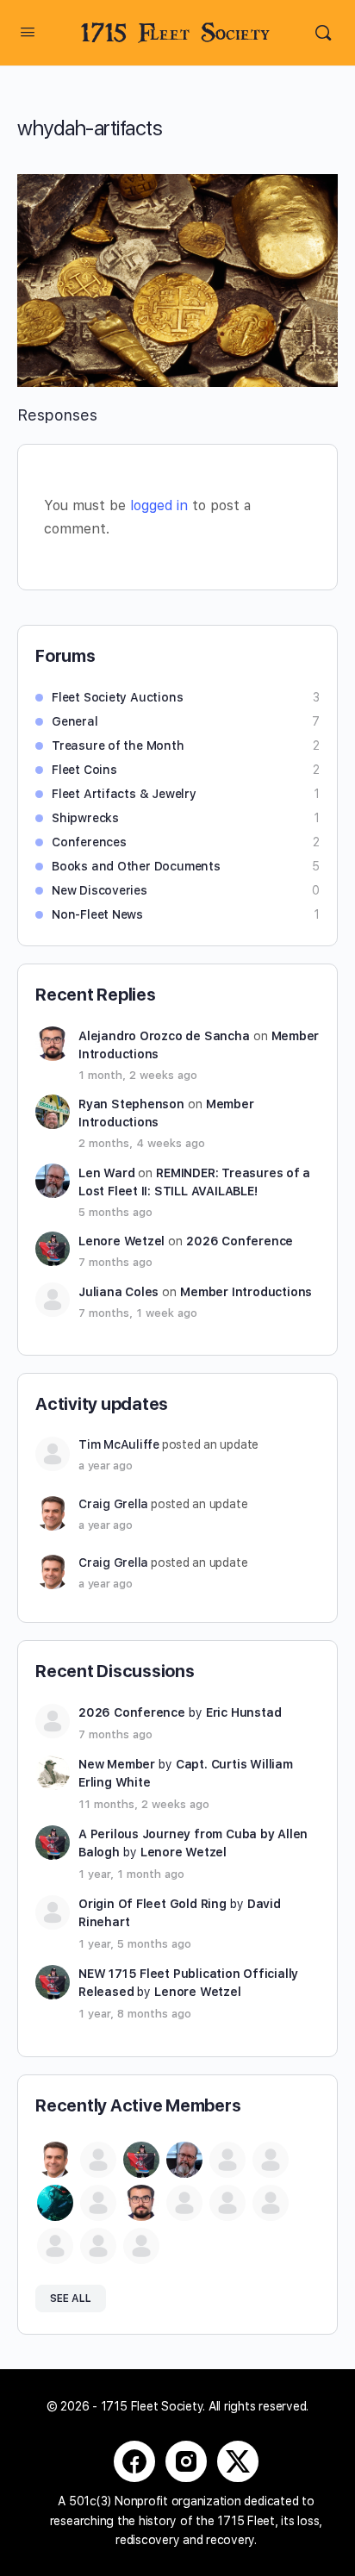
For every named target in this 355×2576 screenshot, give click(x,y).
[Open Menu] (28, 31)
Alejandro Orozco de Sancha (164, 1036)
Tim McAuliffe (119, 1444)
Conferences (89, 842)
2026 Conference (240, 1241)
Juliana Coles (118, 1292)
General (75, 721)
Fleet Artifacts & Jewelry (124, 794)
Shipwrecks (85, 818)
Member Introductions (246, 1292)
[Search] (323, 33)
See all (71, 2298)
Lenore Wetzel (121, 1241)
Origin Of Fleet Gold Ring (153, 1904)
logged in (159, 505)
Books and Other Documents (136, 866)
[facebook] (134, 2461)
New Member (117, 1764)
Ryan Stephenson (131, 1104)
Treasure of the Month (118, 745)
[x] (238, 2461)
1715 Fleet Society (175, 33)
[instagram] (186, 2461)
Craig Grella (113, 1504)
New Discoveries (100, 890)
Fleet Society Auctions (117, 697)
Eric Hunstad (243, 1712)
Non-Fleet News (97, 914)
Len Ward (106, 1173)
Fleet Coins (84, 770)
